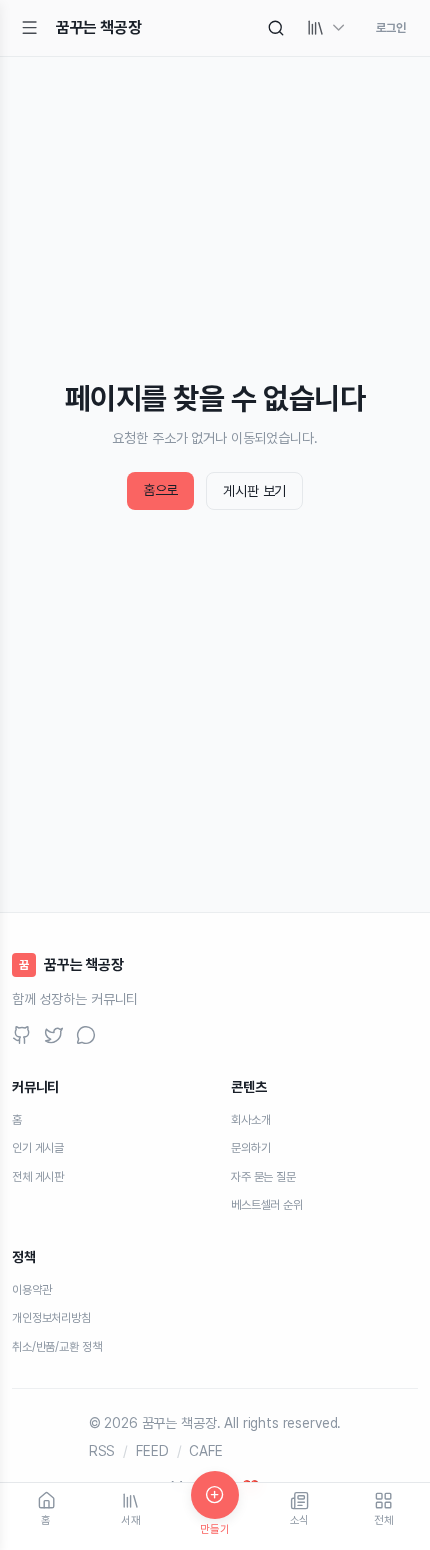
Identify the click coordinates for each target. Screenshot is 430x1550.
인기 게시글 (38, 1148)
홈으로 (161, 490)
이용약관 (31, 1290)
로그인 (391, 28)
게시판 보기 (254, 491)
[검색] (276, 28)
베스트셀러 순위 (267, 1205)
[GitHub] (22, 1035)
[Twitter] (54, 1035)
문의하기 (250, 1148)
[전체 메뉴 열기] (30, 28)
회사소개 (250, 1120)
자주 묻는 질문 (263, 1177)
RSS (102, 1451)
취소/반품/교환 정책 (56, 1347)
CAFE (205, 1451)
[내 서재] (327, 28)
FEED (152, 1451)
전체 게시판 (38, 1177)
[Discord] (86, 1035)
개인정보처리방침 (51, 1318)
